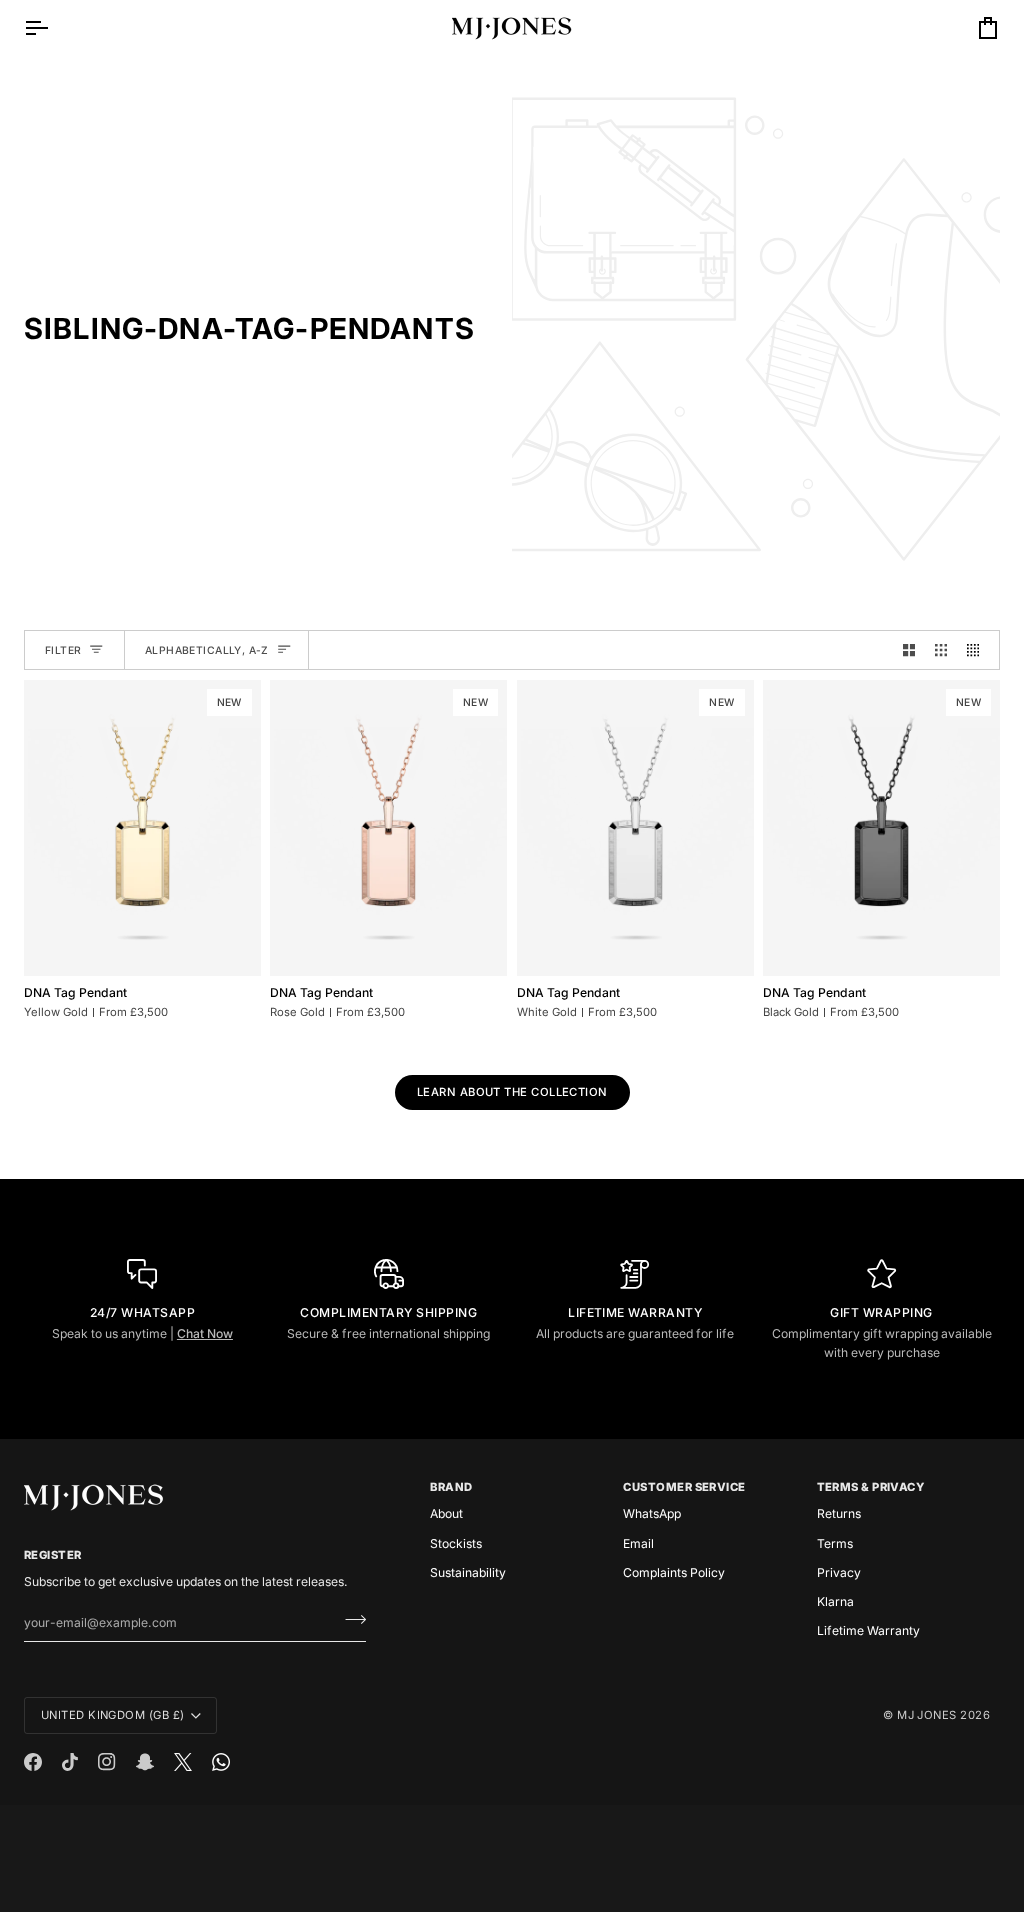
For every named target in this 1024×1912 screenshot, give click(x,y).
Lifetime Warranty (868, 1630)
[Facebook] (33, 1762)
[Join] (349, 1620)
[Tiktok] (70, 1762)
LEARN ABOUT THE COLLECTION (512, 1092)
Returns (839, 1513)
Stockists (456, 1543)
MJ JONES (927, 1715)
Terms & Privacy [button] (871, 1487)
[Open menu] (54, 28)
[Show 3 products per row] (941, 650)
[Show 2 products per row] (909, 650)
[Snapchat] (145, 1762)
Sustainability (468, 1572)
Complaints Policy (674, 1572)
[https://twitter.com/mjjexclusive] (183, 1762)
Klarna (835, 1601)
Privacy (839, 1572)
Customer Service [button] (684, 1487)
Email (638, 1543)
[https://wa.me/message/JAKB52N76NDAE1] (221, 1762)
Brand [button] (451, 1487)
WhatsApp (652, 1513)
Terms (835, 1543)
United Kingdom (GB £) (112, 1715)
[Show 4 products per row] (978, 650)
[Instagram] (107, 1762)
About (446, 1513)
